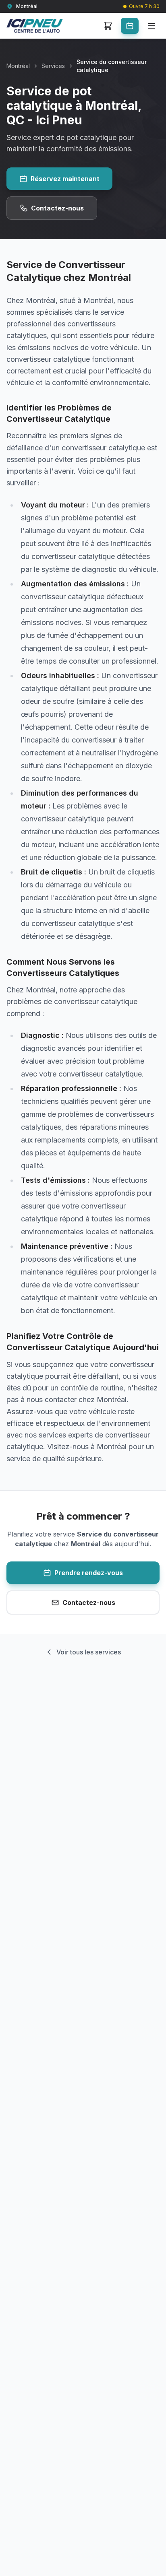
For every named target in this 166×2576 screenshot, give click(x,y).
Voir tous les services (89, 1652)
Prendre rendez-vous (89, 1573)
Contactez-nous (57, 208)
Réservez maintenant (65, 179)
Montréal (18, 66)
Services (53, 66)
